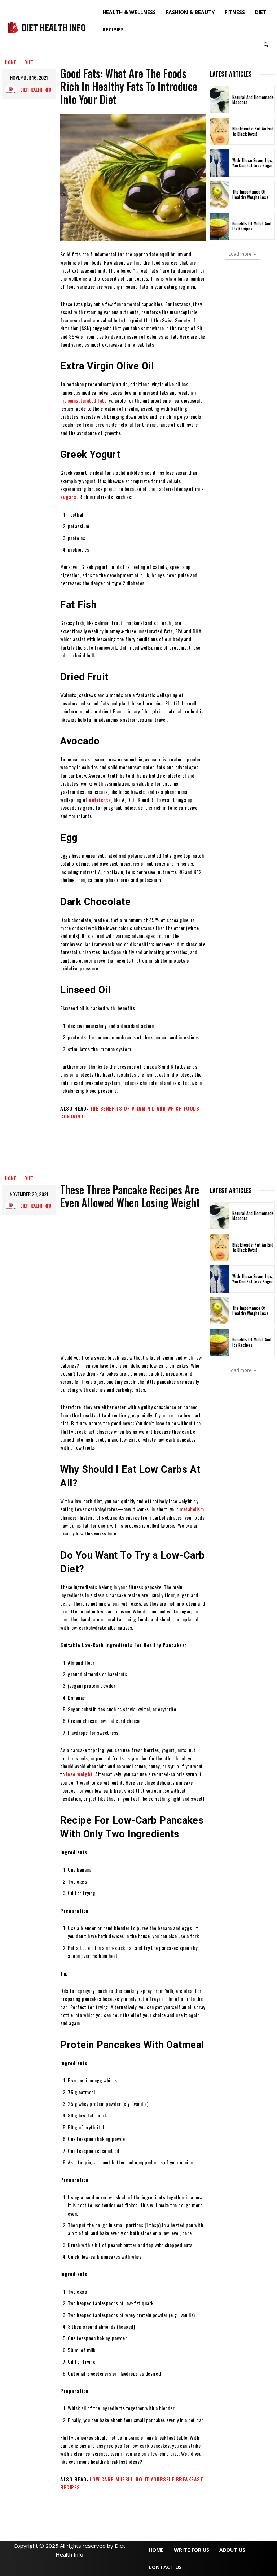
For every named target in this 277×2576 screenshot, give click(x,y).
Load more (240, 254)
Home (11, 62)
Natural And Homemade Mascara (253, 100)
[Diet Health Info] (13, 90)
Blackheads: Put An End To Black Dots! (253, 131)
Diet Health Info (36, 90)
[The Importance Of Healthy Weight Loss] (220, 195)
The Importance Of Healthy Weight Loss (250, 194)
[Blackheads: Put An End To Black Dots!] (220, 131)
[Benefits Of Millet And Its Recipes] (220, 226)
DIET (29, 62)
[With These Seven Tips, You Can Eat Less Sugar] (220, 163)
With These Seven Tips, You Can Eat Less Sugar (253, 163)
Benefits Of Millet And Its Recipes (252, 226)
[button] (266, 44)
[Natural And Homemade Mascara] (220, 100)
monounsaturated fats (83, 400)
